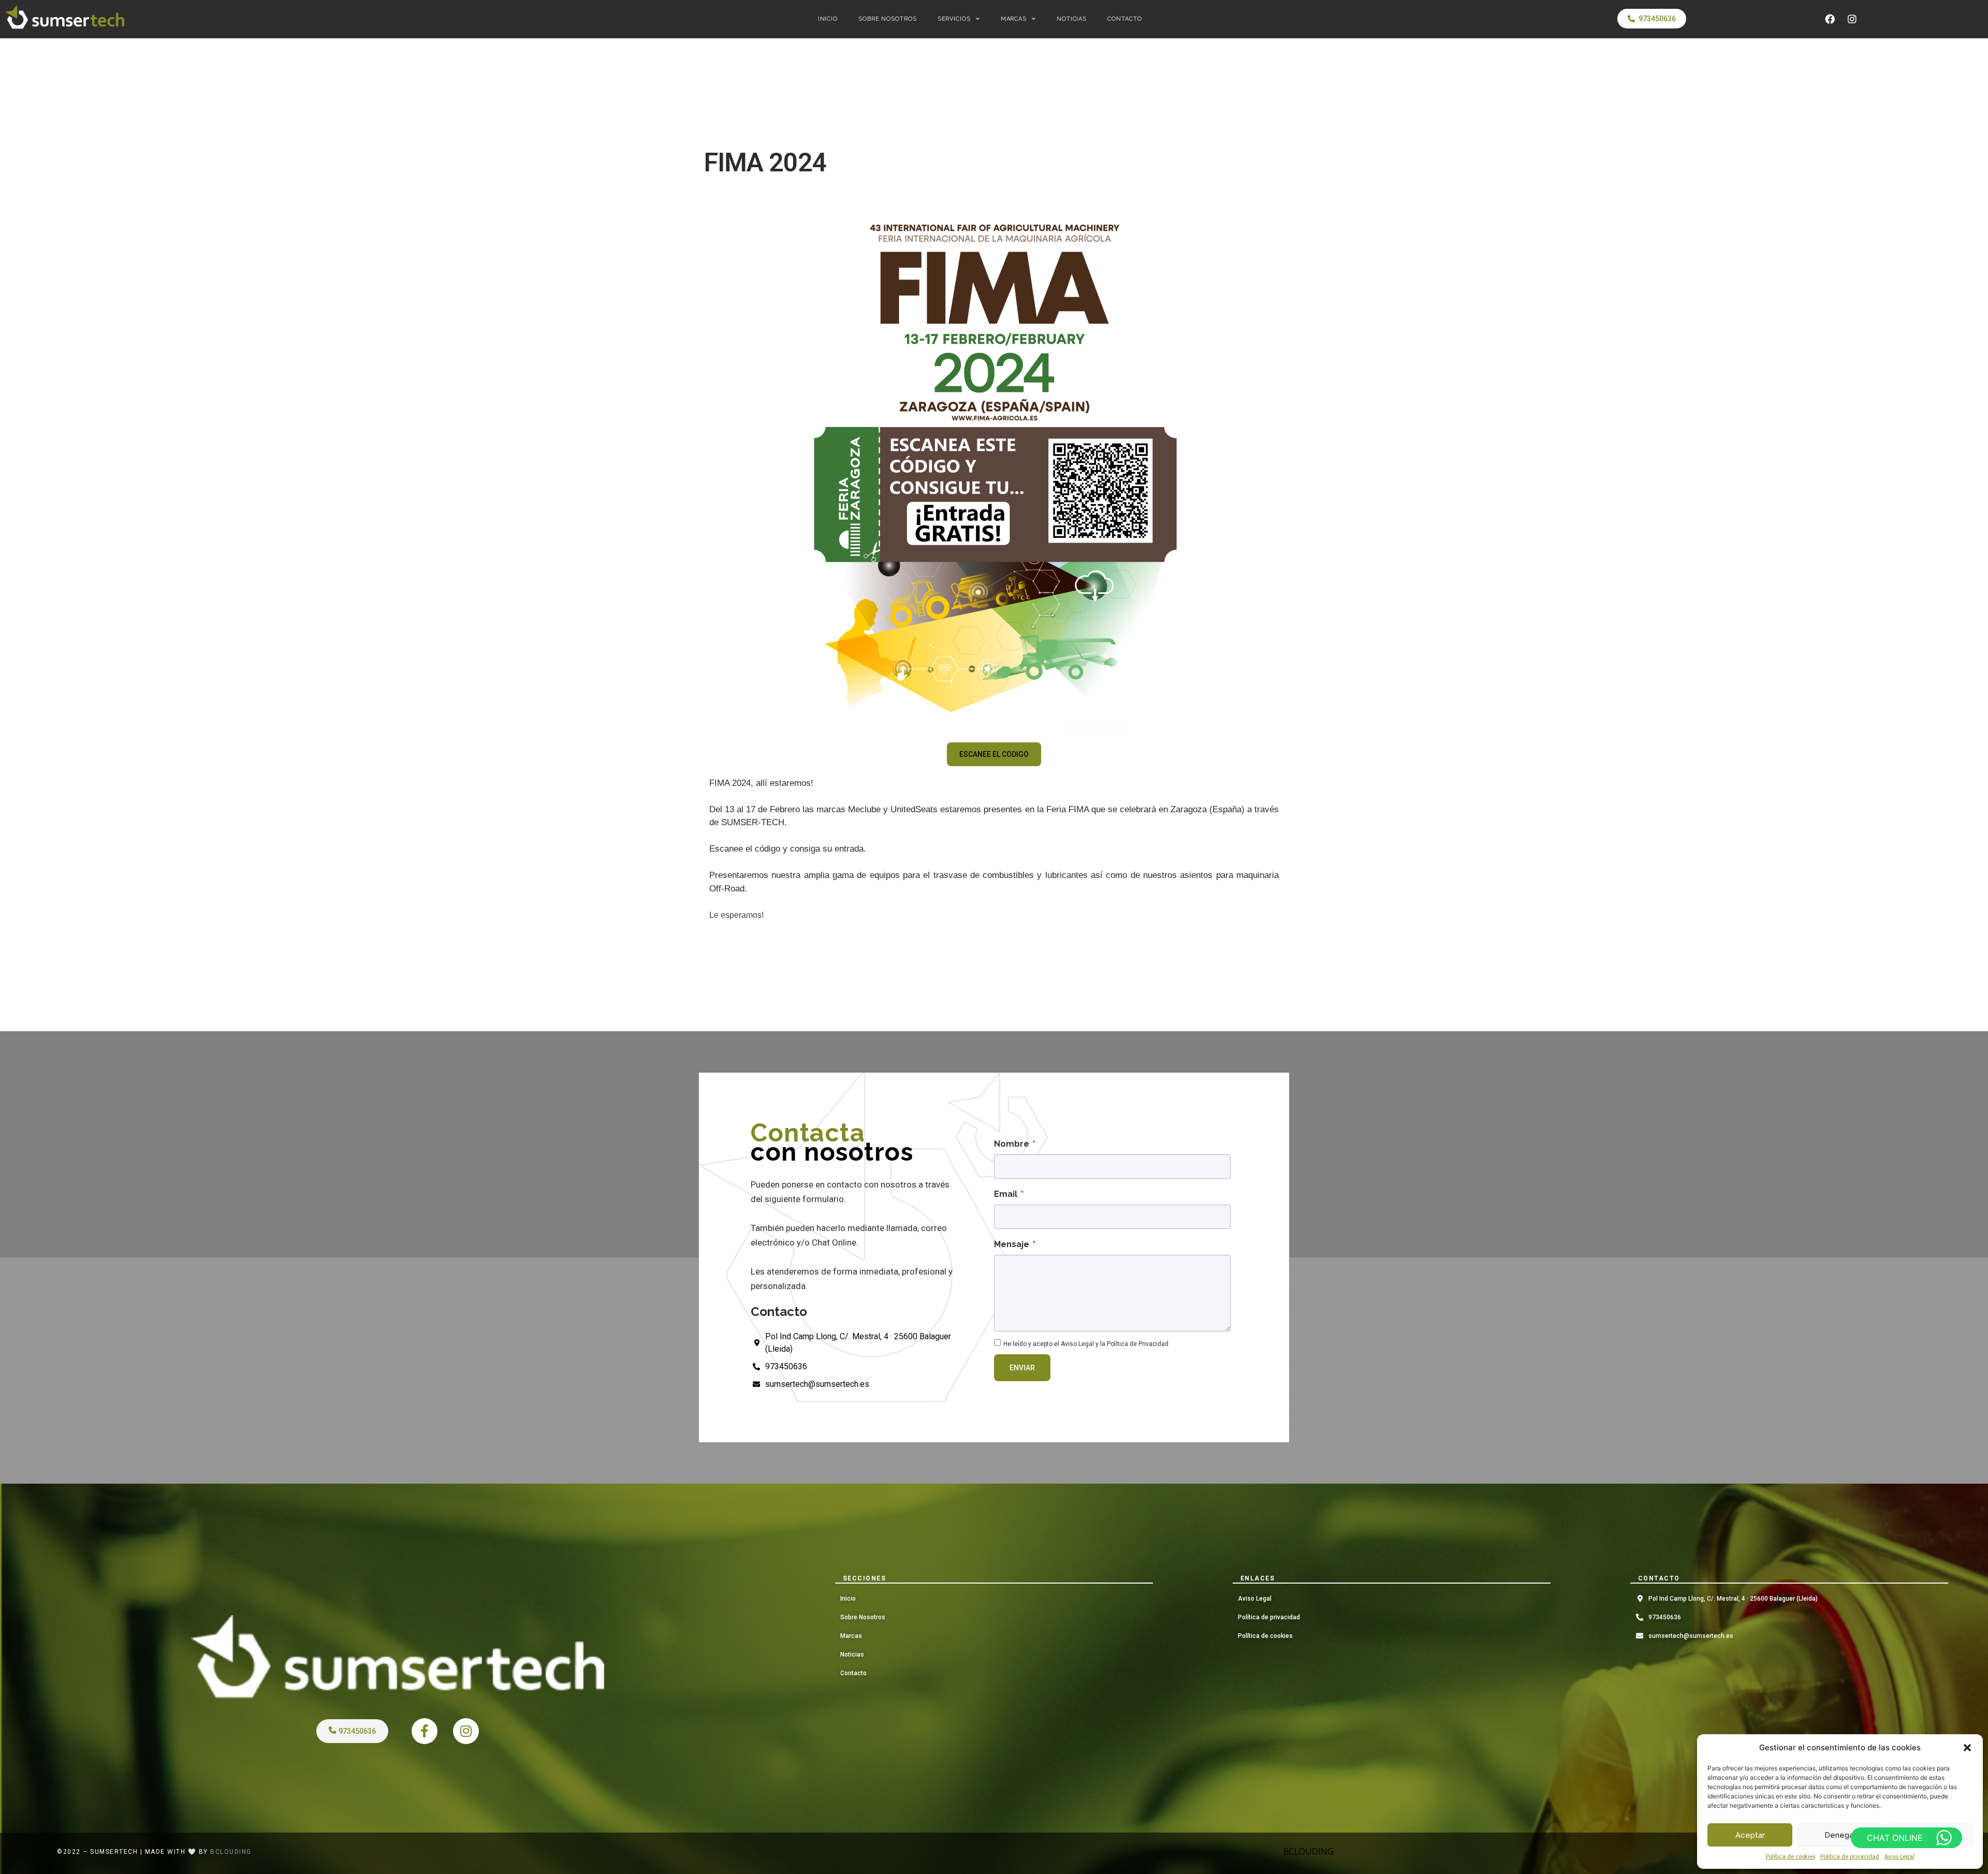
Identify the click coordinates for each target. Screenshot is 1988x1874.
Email (1007, 1194)
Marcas (1014, 19)
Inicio (828, 19)
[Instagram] (1852, 19)
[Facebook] (1830, 19)
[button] (1967, 1748)
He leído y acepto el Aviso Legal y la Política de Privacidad (1086, 1344)
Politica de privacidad (1850, 1856)
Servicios (954, 19)
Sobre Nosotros (888, 19)
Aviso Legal (1899, 1856)
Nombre (1013, 1144)
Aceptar (1750, 1835)
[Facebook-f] (425, 1731)
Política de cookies (1790, 1856)
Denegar (1840, 1835)
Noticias (1072, 19)
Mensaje (1013, 1244)
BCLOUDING (1309, 1852)
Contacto (1124, 19)
